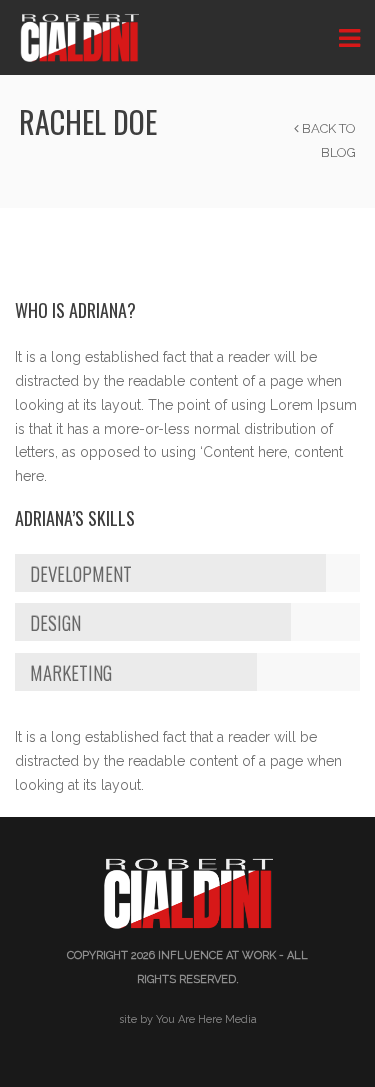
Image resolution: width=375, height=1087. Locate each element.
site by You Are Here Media (188, 1019)
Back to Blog (327, 140)
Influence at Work (217, 955)
